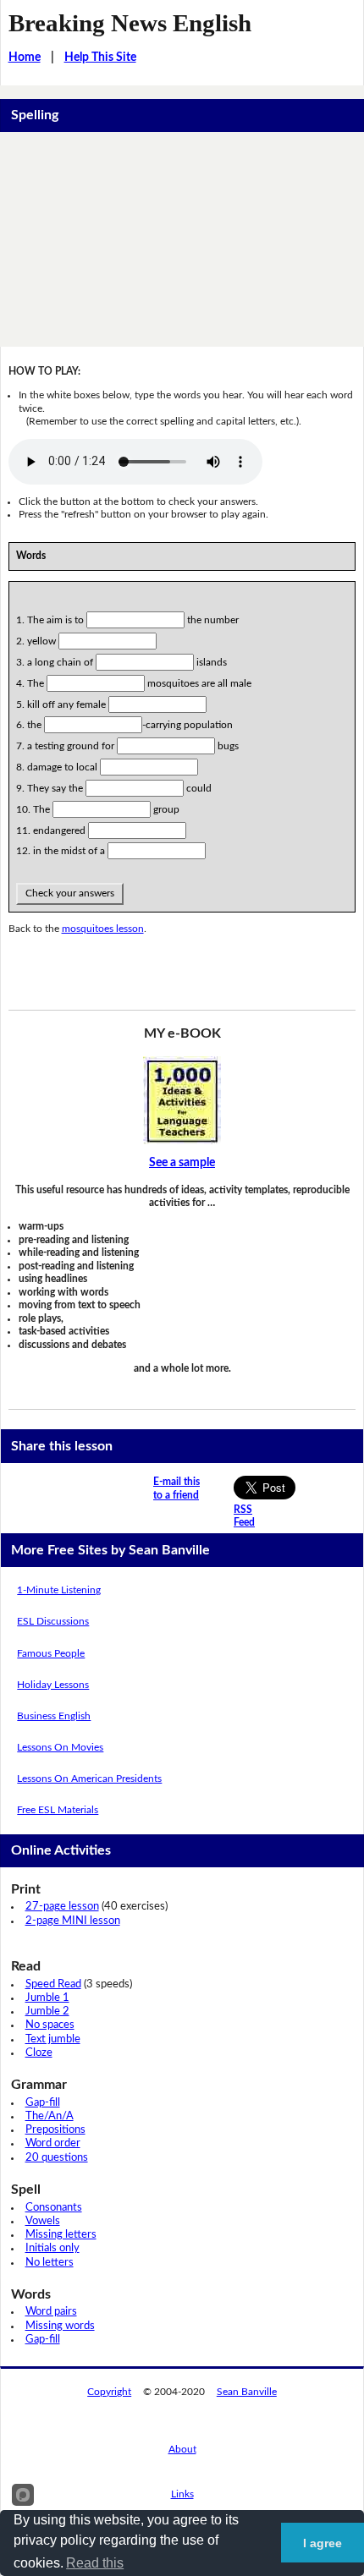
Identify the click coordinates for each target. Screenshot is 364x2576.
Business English (54, 1716)
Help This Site (100, 58)
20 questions (57, 2158)
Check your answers (70, 893)
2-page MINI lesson (73, 1921)
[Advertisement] (182, 239)
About (182, 2449)
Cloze (39, 2053)
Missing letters (61, 2235)
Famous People (51, 1653)
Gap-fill (43, 2103)
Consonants (54, 2208)
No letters (50, 2263)
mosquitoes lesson (103, 929)
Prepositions (55, 2130)
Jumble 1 (47, 1998)
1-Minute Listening (59, 1590)
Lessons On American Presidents (89, 1779)
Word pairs (51, 2312)
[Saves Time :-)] (182, 1100)
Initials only (52, 2248)
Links (182, 2494)
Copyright (109, 2392)
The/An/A (50, 2116)
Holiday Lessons (53, 1685)
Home (25, 58)
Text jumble (53, 2039)
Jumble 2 (47, 2011)
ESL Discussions (53, 1621)
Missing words (60, 2326)
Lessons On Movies (60, 1747)
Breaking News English (130, 23)
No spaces (50, 2025)
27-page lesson (62, 1907)
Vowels (43, 2221)
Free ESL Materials (58, 1810)
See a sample (182, 1163)
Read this (95, 2563)
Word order (53, 2143)
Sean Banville (247, 2392)
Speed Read (53, 1984)
